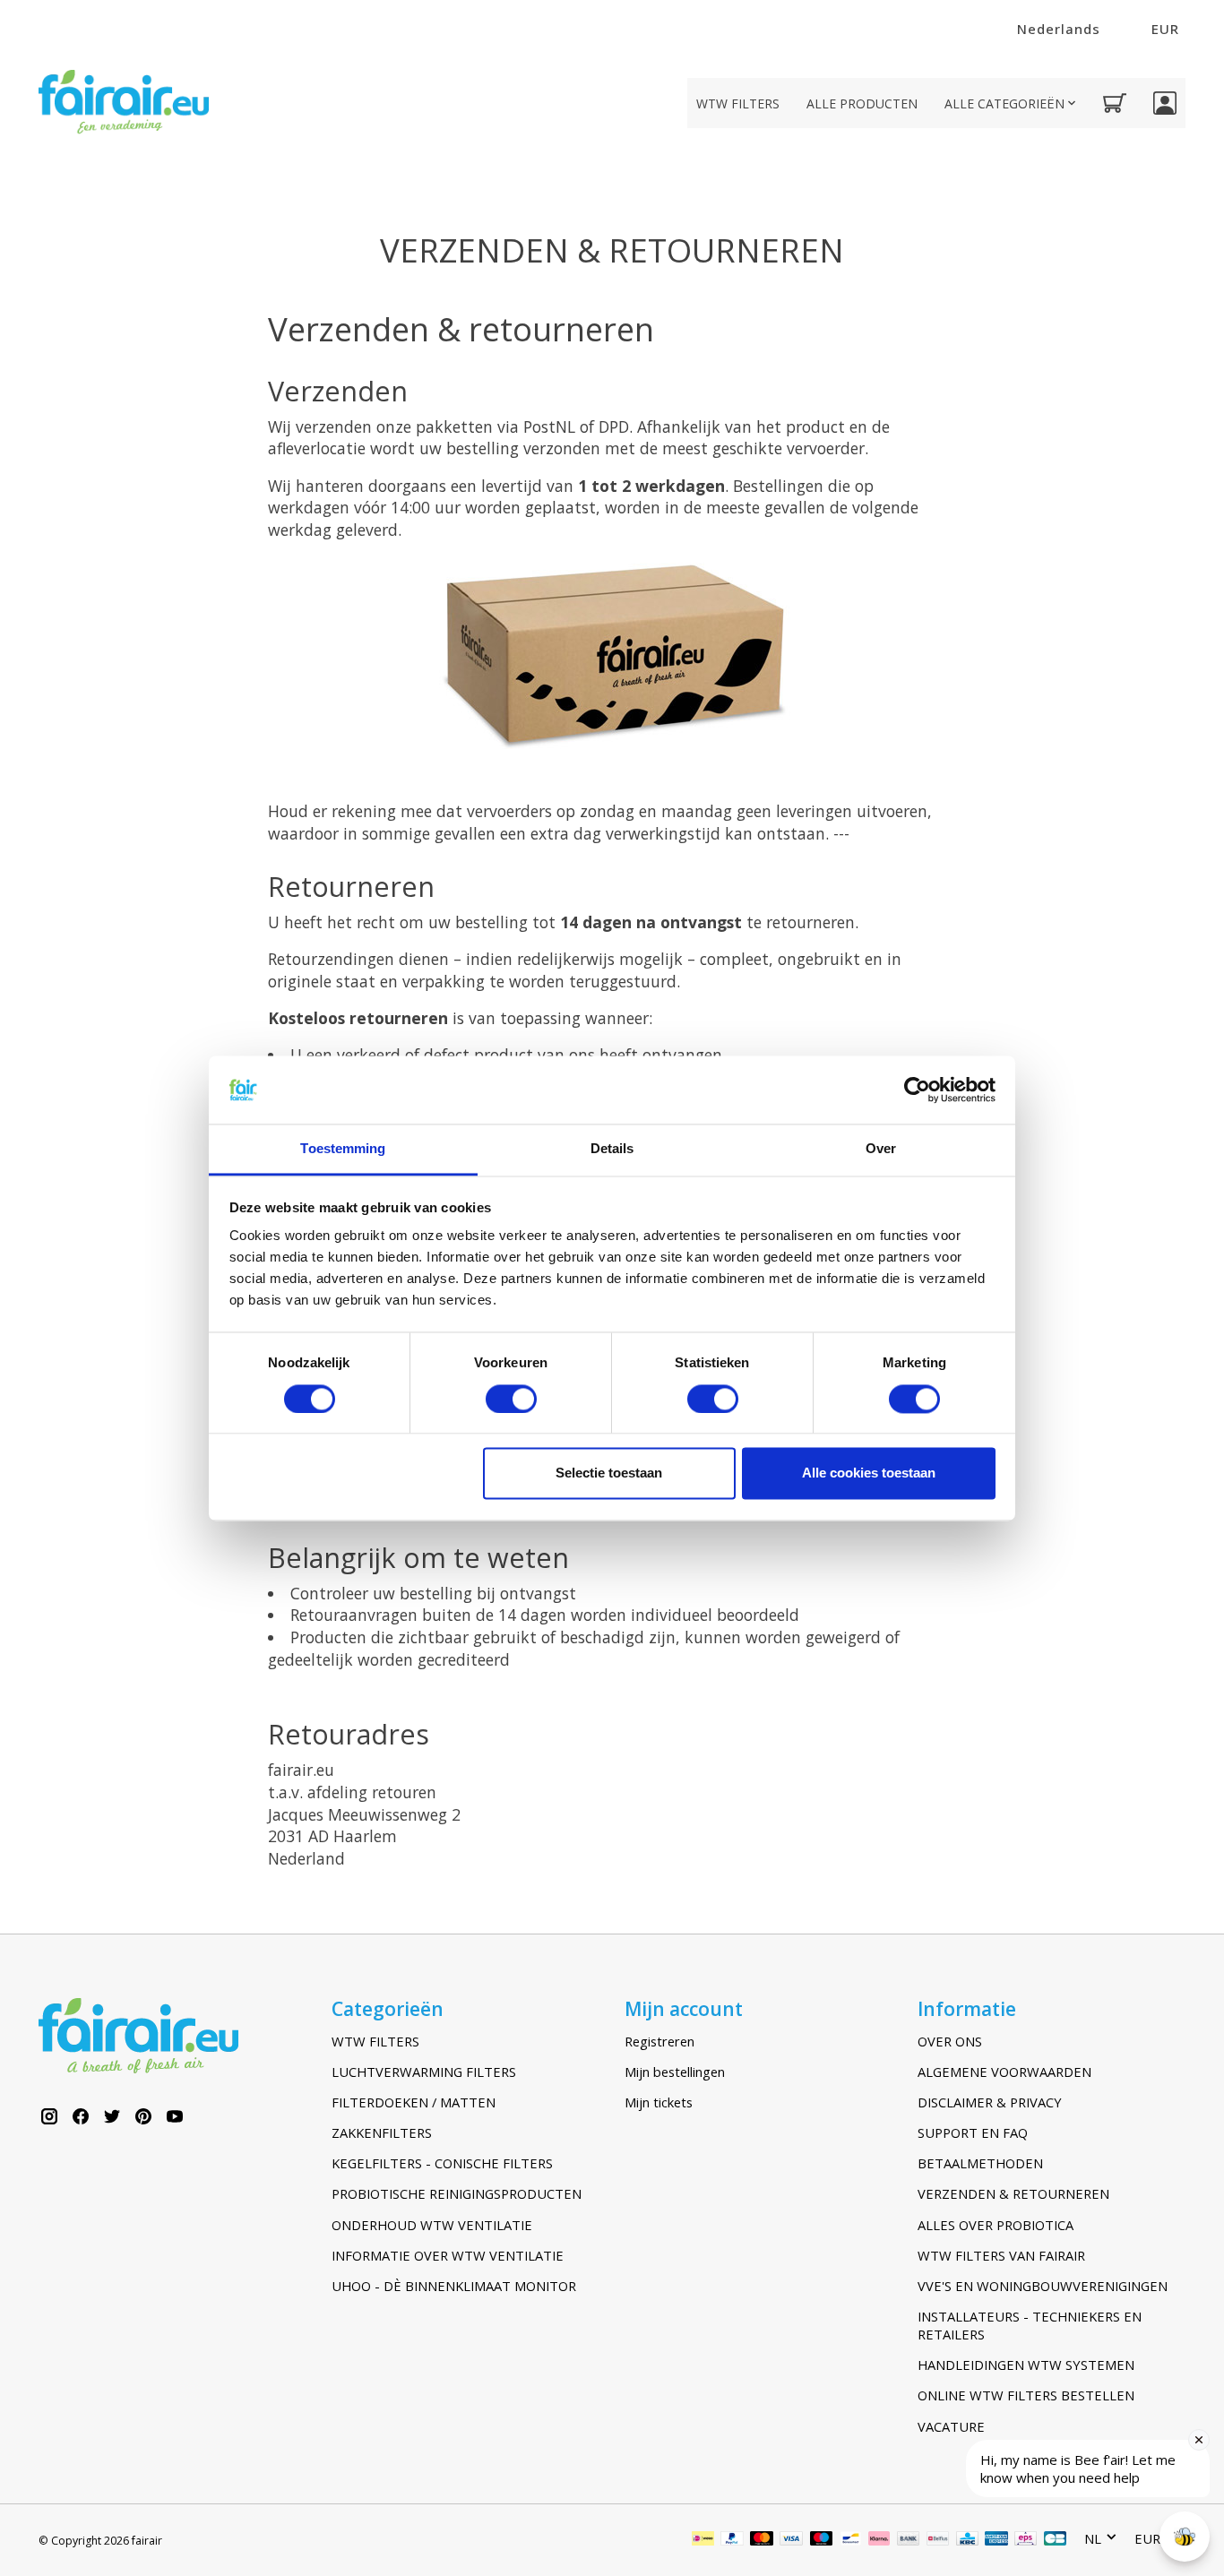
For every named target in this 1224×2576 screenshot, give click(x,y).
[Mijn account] (1165, 103)
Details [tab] (612, 1149)
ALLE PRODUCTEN (862, 103)
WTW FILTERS (738, 103)
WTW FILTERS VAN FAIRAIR (1001, 2255)
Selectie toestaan (609, 1473)
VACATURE (951, 2426)
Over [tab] (881, 1149)
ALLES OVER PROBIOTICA (996, 2225)
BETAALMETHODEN (980, 2163)
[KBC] (967, 2540)
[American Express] (996, 2540)
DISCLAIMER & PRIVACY (990, 2102)
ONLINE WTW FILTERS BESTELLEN (1026, 2395)
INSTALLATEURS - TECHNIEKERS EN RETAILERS (1030, 2325)
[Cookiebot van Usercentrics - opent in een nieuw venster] (917, 1090)
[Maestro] (822, 2540)
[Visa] (791, 2540)
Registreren (659, 2041)
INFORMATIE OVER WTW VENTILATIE (448, 2255)
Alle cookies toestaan (869, 1473)
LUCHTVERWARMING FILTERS (424, 2072)
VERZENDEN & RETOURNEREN (1013, 2193)
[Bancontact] (851, 2540)
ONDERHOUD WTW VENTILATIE (432, 2225)
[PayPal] (732, 2540)
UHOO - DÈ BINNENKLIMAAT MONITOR (454, 2286)
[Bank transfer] (909, 2540)
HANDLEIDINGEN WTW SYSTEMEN (1026, 2365)
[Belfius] (938, 2540)
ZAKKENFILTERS (382, 2132)
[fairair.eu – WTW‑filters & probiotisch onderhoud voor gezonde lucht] (124, 103)
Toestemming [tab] (343, 1149)
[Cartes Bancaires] (1055, 2540)
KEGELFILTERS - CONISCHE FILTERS (442, 2163)
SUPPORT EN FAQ (973, 2132)
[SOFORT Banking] (879, 2540)
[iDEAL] (703, 2540)
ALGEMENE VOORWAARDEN (1004, 2072)
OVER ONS (950, 2041)
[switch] (511, 1399)
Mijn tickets (659, 2102)
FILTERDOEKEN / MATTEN (414, 2102)
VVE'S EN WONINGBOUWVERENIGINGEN (1043, 2286)
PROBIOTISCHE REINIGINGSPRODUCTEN (457, 2193)
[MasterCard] (762, 2540)
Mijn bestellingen (675, 2072)
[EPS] (1026, 2540)
